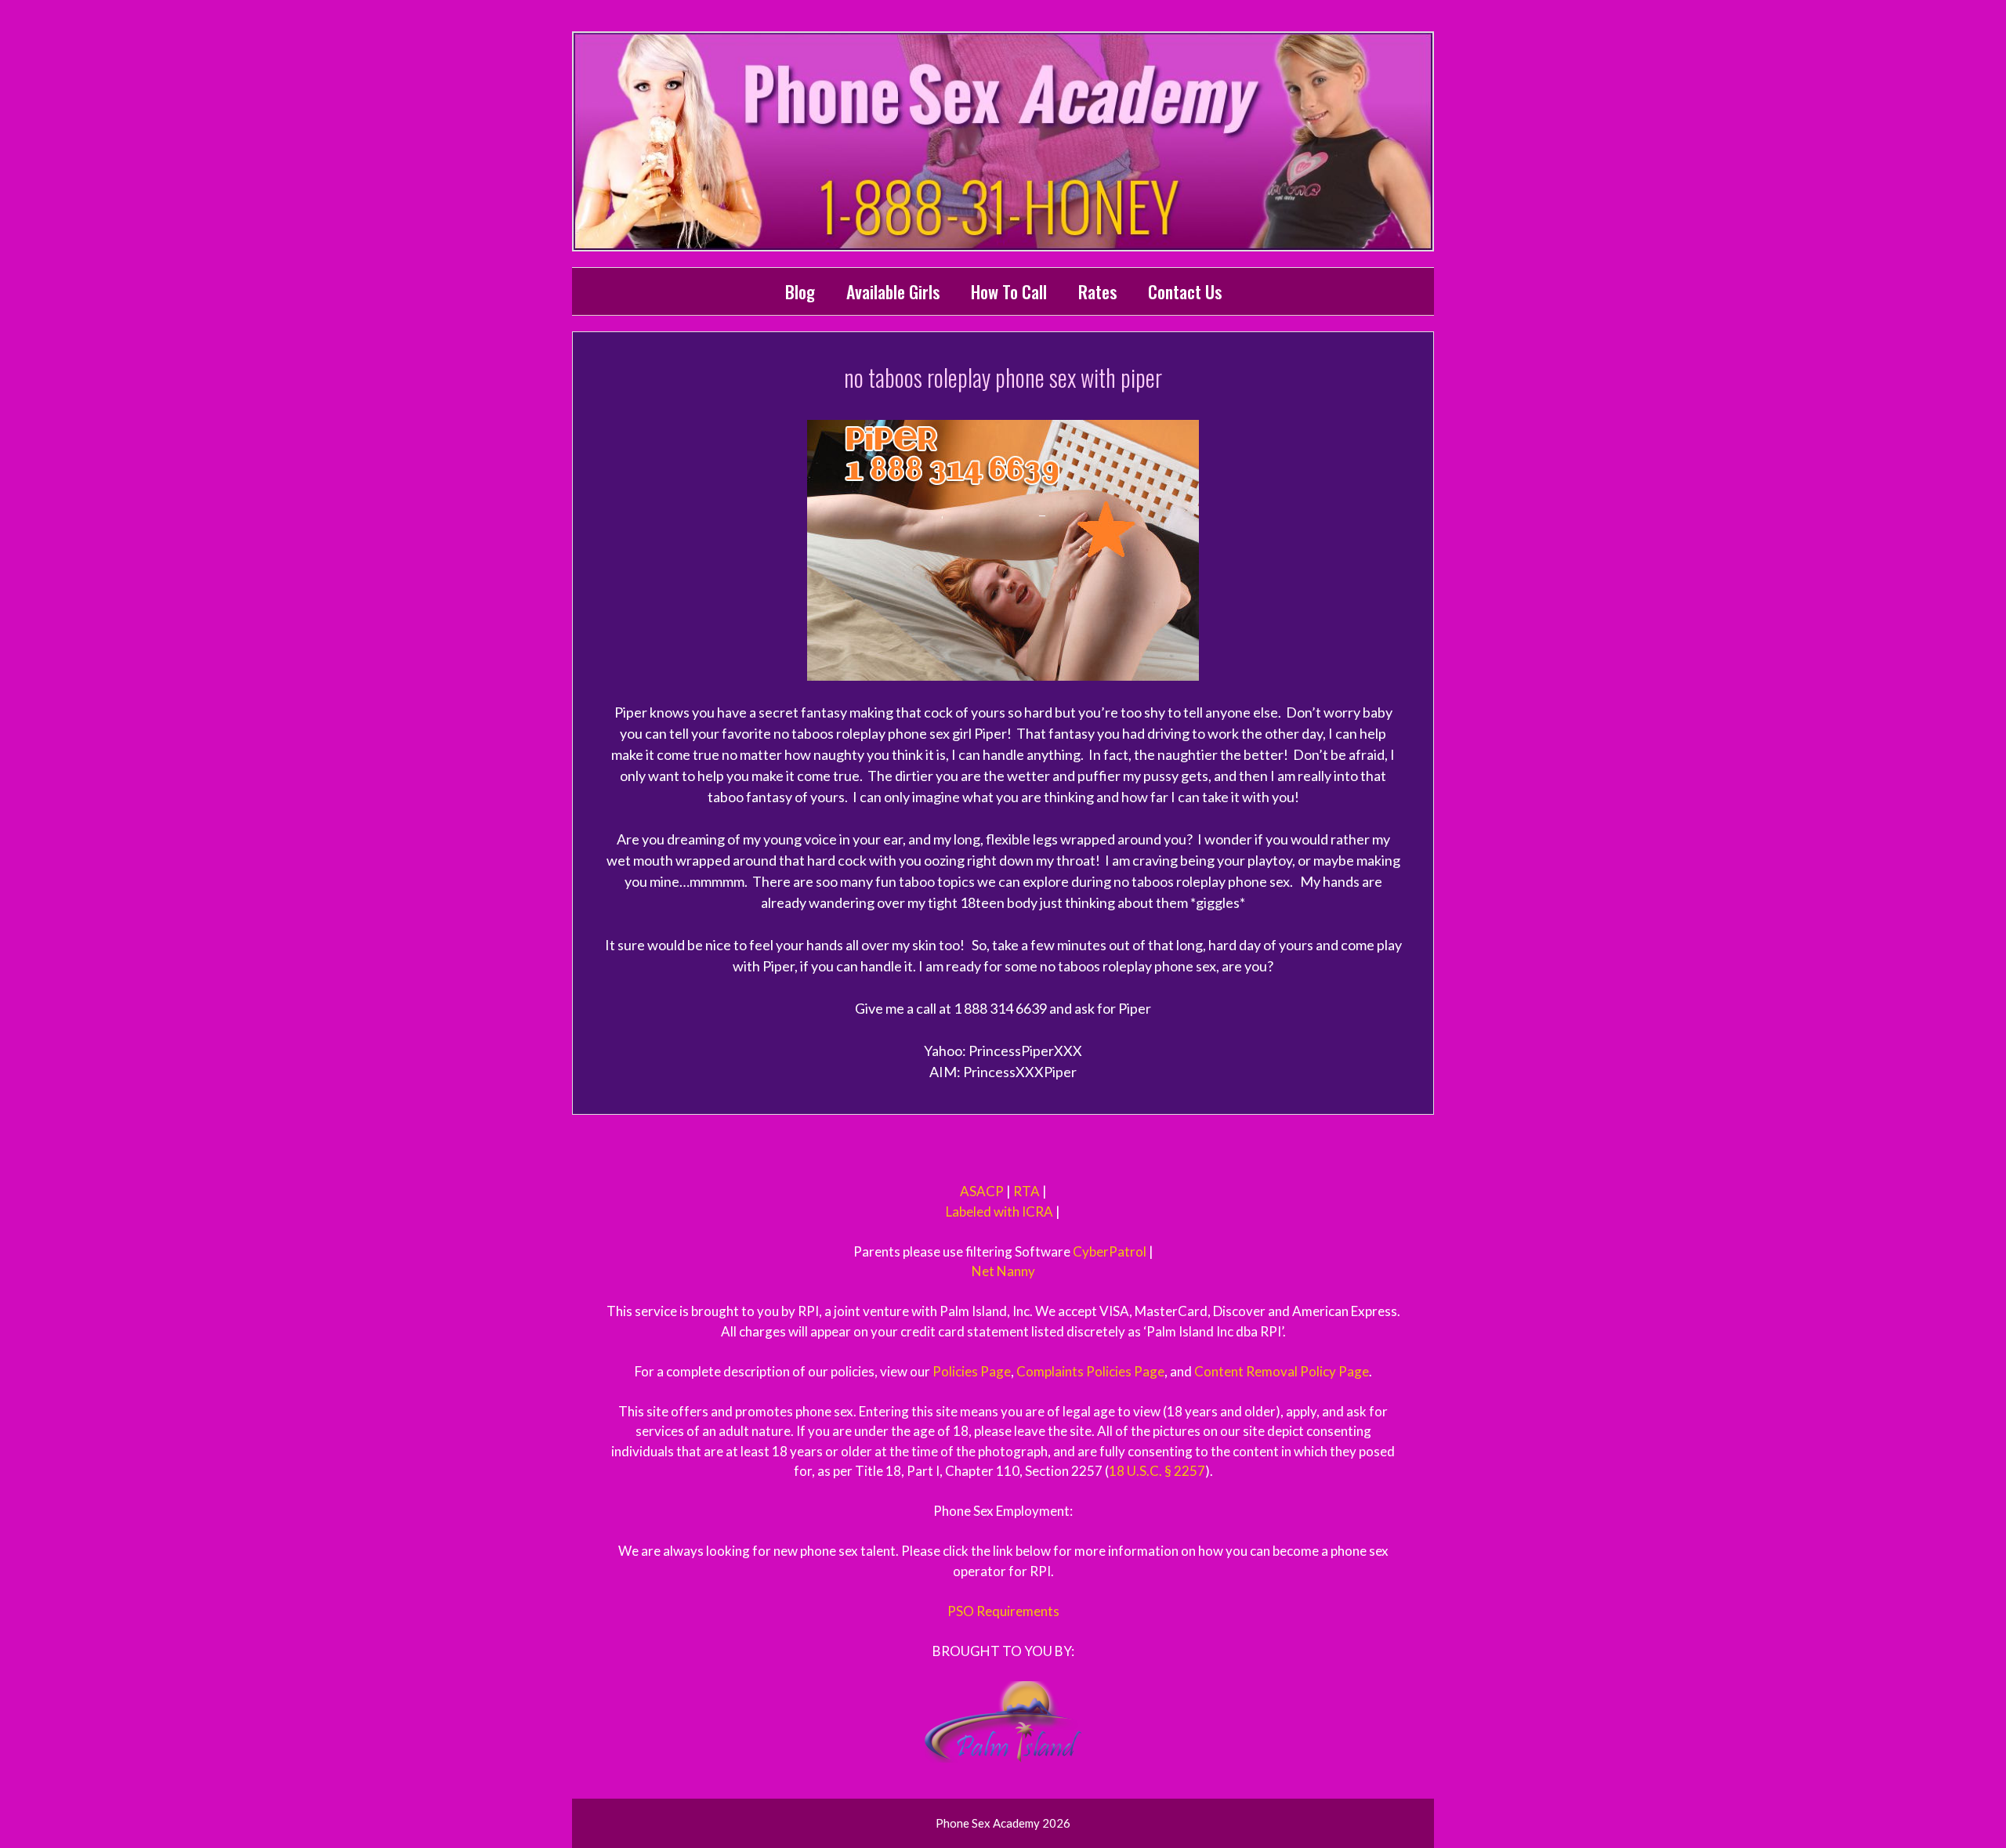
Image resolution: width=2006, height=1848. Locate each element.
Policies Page (972, 1371)
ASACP (982, 1191)
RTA (1027, 1191)
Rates (1097, 291)
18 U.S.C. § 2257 (1157, 1471)
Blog (800, 291)
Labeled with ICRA (999, 1212)
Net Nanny (1003, 1271)
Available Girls (893, 291)
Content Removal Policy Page (1282, 1371)
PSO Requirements (1003, 1611)
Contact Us (1185, 291)
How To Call (1009, 291)
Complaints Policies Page (1090, 1371)
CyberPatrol (1110, 1251)
